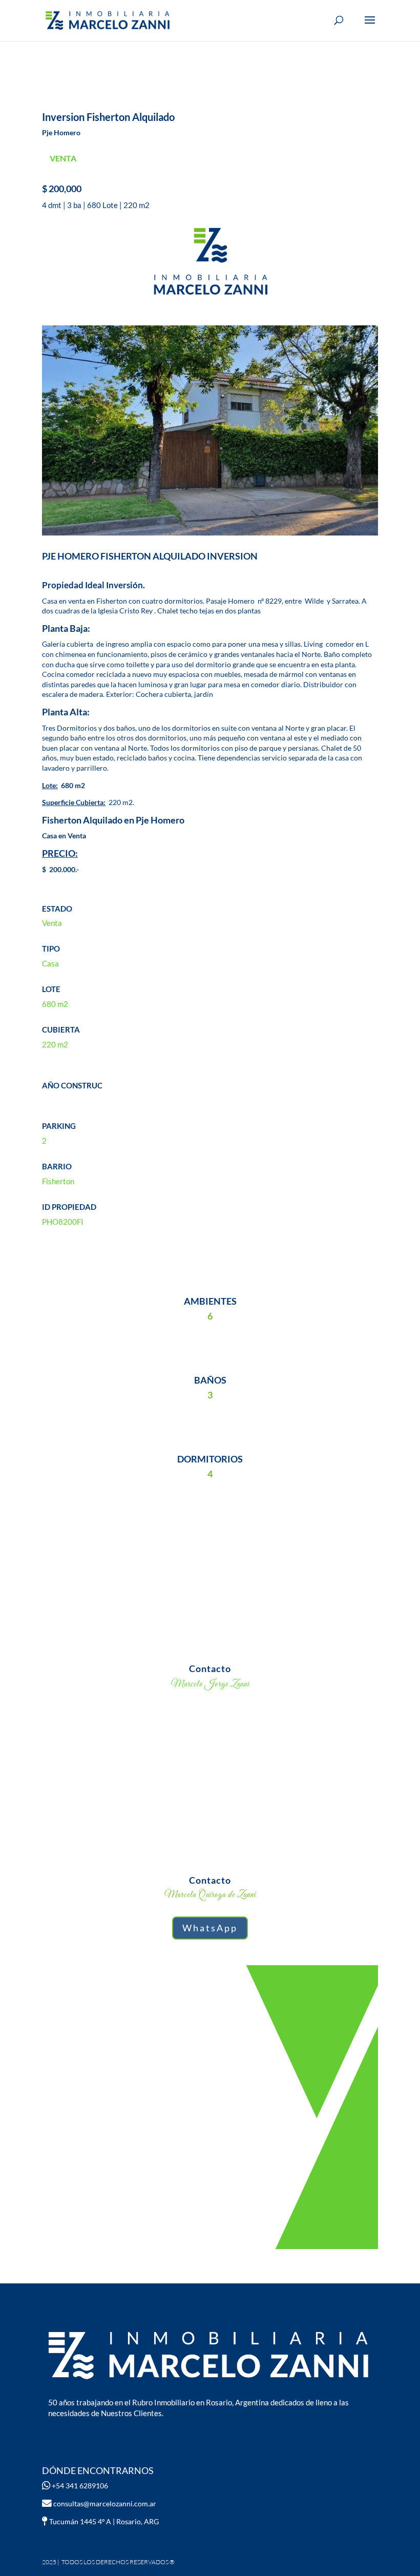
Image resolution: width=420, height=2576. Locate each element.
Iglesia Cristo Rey (125, 611)
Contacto (210, 1668)
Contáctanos (210, 2105)
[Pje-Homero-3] (210, 535)
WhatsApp (210, 1928)
